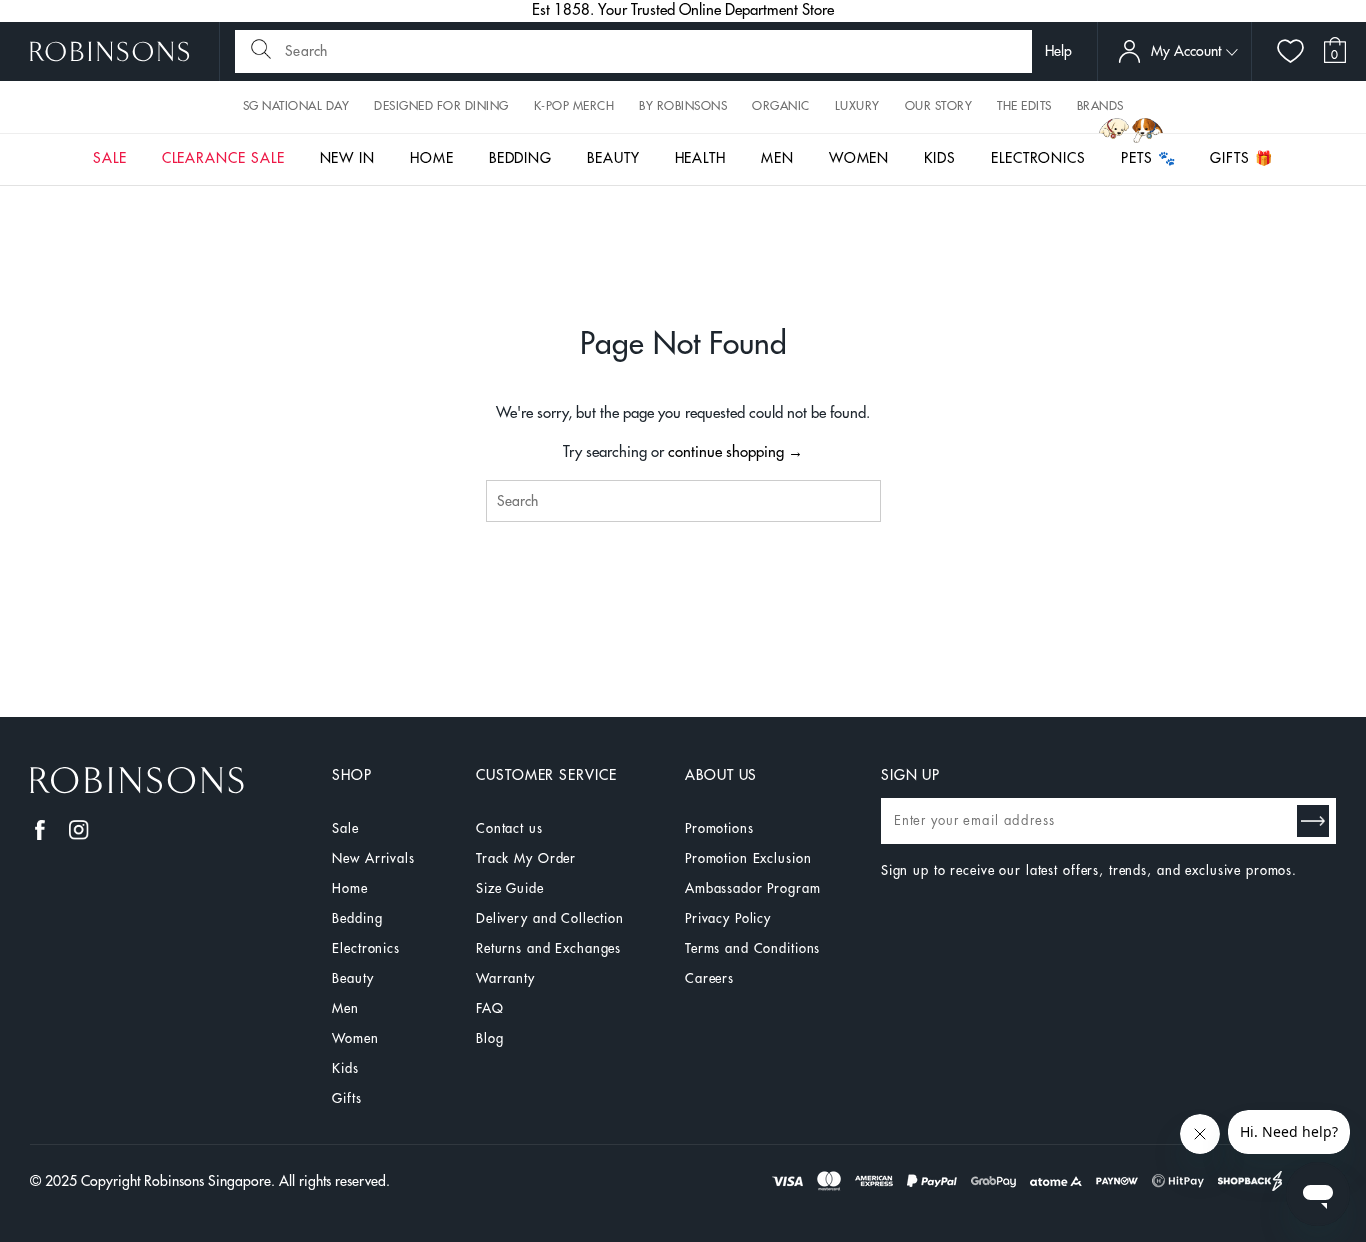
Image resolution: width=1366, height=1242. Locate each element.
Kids (345, 1068)
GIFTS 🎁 (1241, 158)
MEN (777, 158)
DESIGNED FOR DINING (441, 106)
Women (355, 1038)
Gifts (346, 1098)
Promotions (719, 828)
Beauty (352, 978)
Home (349, 888)
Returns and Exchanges (548, 948)
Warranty (505, 978)
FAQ (490, 1008)
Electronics (366, 948)
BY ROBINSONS (683, 106)
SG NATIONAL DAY (296, 106)
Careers (709, 978)
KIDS (940, 158)
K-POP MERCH (574, 106)
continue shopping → (735, 452)
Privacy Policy (728, 918)
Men (345, 1008)
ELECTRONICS (1038, 158)
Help (1058, 51)
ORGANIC (781, 106)
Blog (489, 1038)
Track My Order (526, 858)
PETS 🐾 (1148, 158)
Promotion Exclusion (748, 858)
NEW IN (348, 158)
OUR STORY (939, 106)
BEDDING (521, 158)
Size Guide (510, 888)
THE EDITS (1024, 106)
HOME (432, 158)
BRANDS (1100, 106)
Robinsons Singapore (207, 1181)
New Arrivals (373, 858)
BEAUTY (613, 158)
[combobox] (683, 501)
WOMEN (859, 158)
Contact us (509, 828)
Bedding (357, 918)
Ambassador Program (753, 888)
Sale (345, 828)
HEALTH (701, 158)
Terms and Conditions (752, 948)
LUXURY (857, 106)
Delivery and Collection (550, 918)
